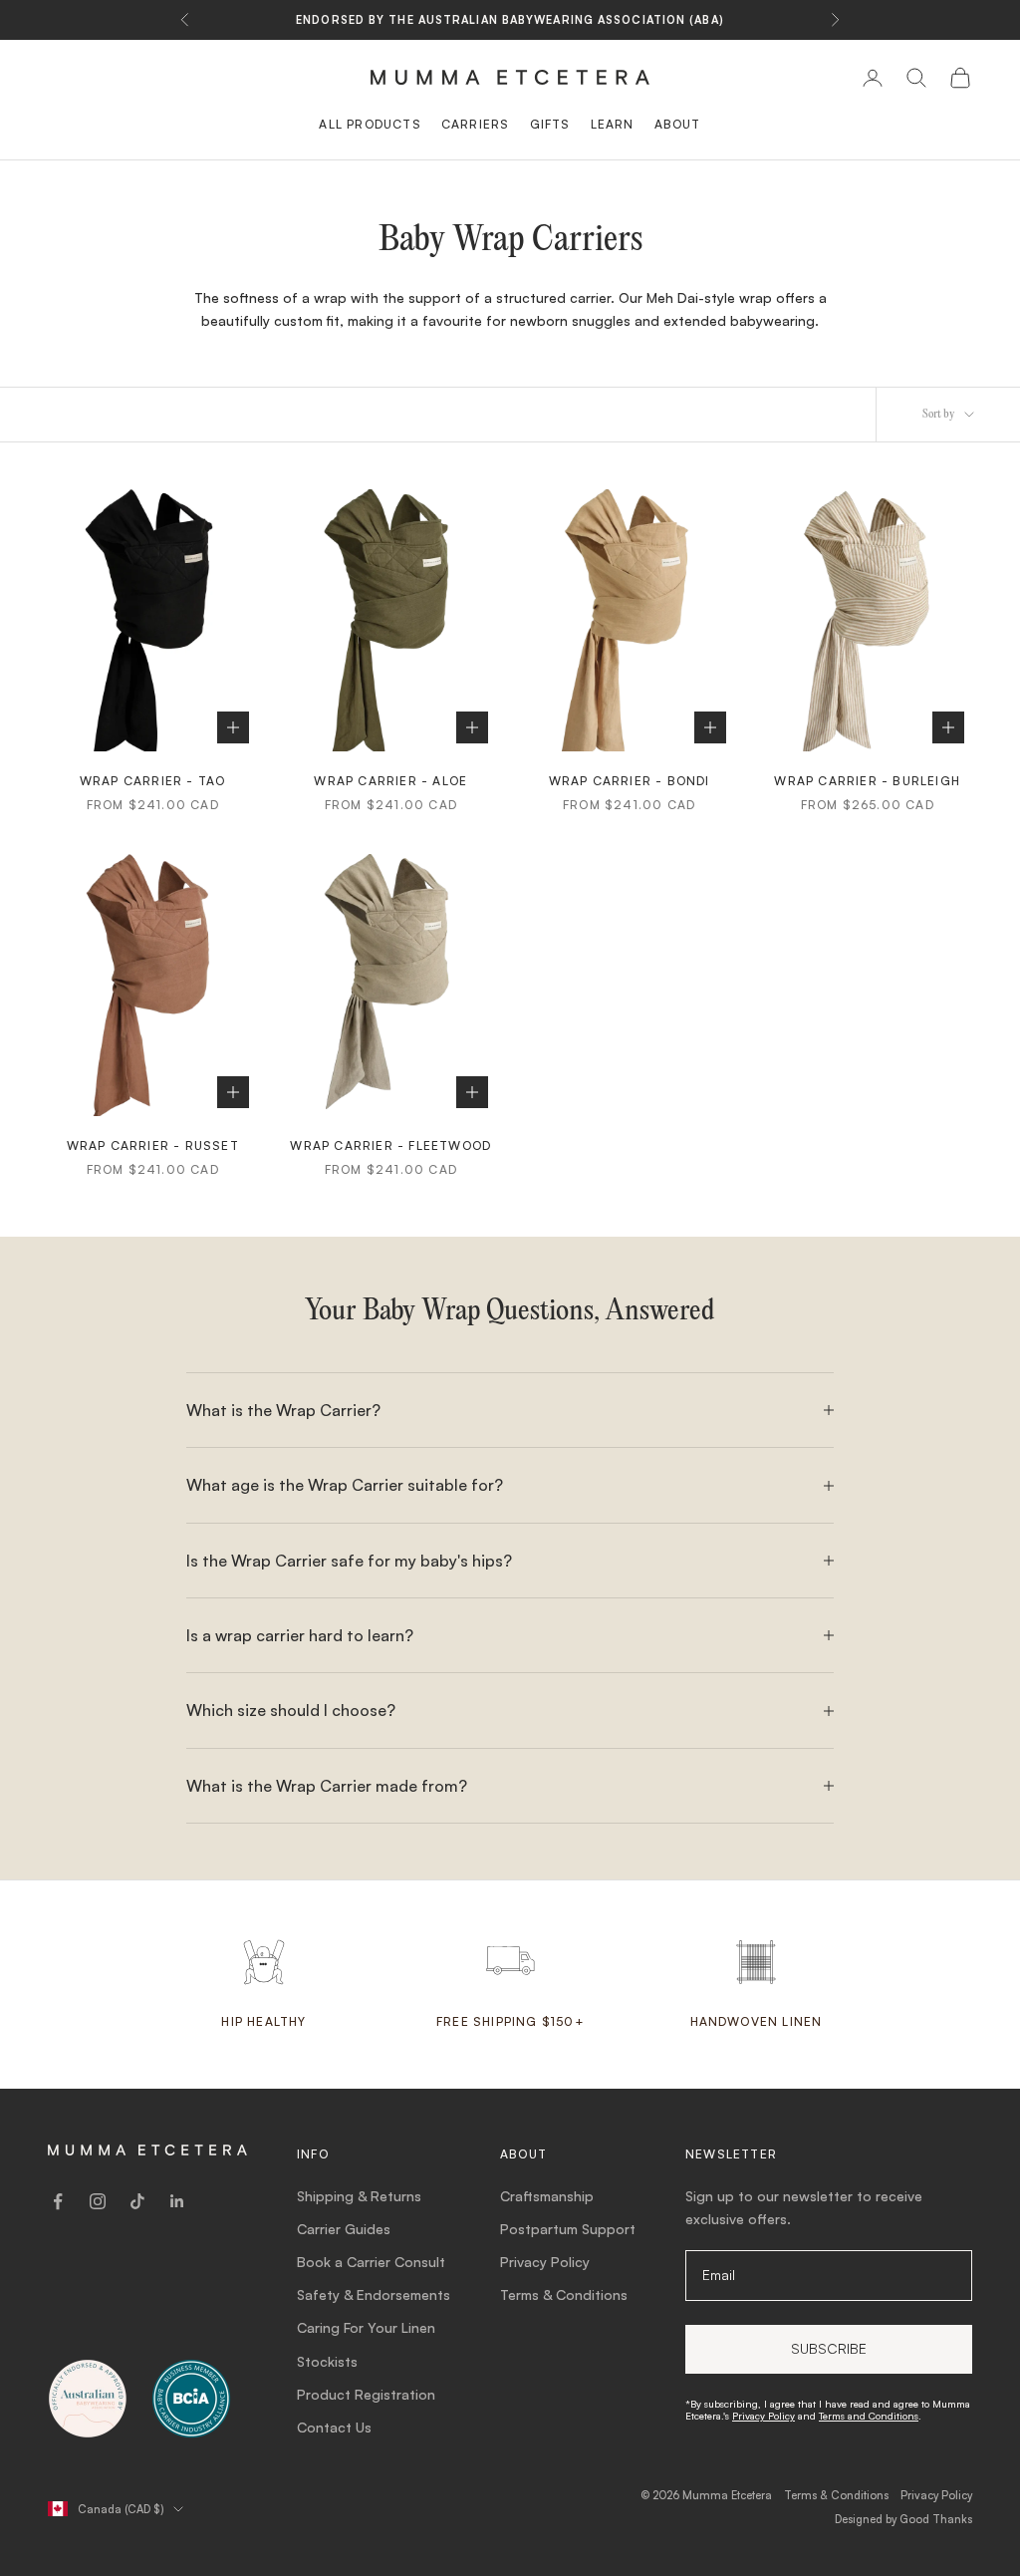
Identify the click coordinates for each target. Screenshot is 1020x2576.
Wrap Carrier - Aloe (390, 781)
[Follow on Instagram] (98, 2201)
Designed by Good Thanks (903, 2519)
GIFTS (550, 124)
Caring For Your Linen (366, 2327)
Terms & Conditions (564, 2294)
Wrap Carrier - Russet (153, 1145)
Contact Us (334, 2427)
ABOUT (678, 124)
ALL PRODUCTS (370, 124)
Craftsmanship (547, 2196)
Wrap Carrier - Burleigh (867, 781)
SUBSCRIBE (829, 2348)
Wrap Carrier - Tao (153, 781)
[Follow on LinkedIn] (177, 2201)
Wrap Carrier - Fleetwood (390, 1145)
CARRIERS (476, 124)
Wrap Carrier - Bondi (630, 781)
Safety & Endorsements (374, 2294)
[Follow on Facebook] (58, 2201)
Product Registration (366, 2394)
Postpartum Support (568, 2229)
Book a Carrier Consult (371, 2262)
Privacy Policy (545, 2262)
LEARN (613, 124)
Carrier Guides (344, 2229)
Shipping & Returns (359, 2196)
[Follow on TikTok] (137, 2201)
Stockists (327, 2361)
